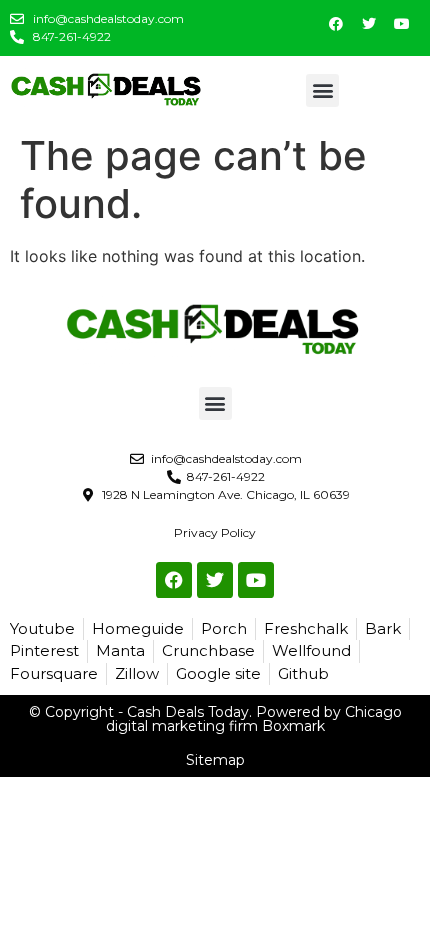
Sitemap (215, 760)
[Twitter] (369, 24)
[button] (322, 90)
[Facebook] (336, 24)
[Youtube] (402, 24)
